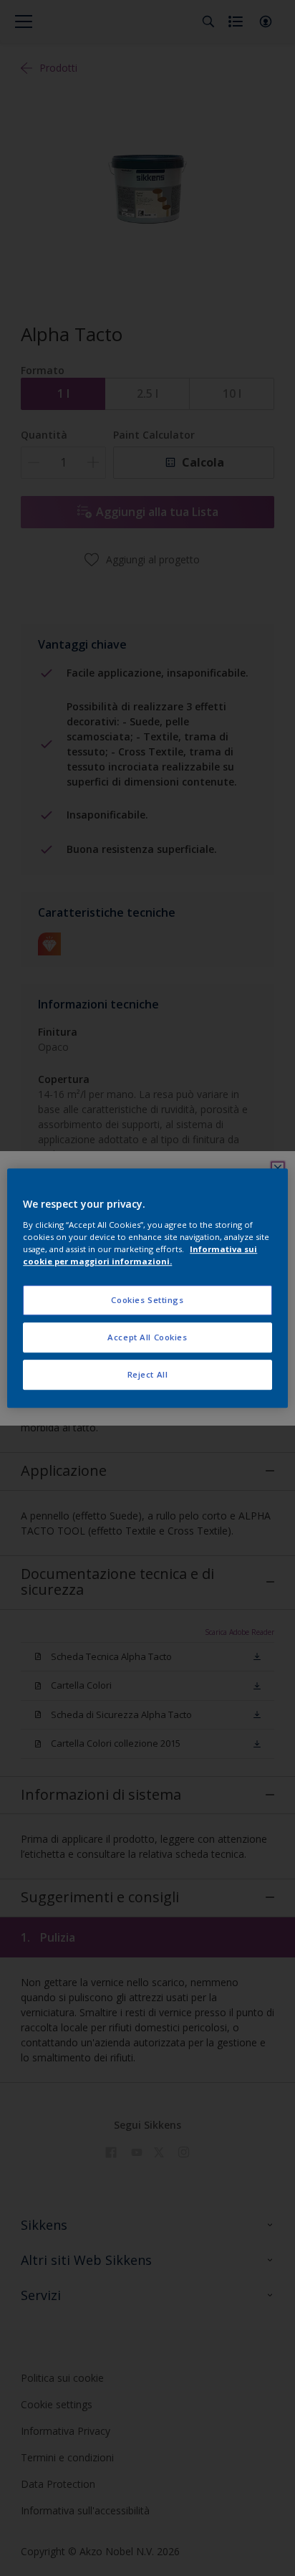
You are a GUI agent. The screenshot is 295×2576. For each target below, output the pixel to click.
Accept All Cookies (147, 1337)
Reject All (148, 1374)
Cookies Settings (147, 1300)
